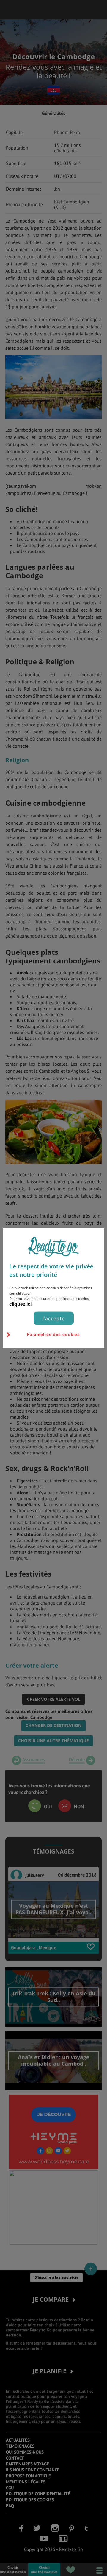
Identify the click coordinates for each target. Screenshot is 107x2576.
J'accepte (53, 1318)
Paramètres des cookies (53, 1334)
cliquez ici (20, 1304)
